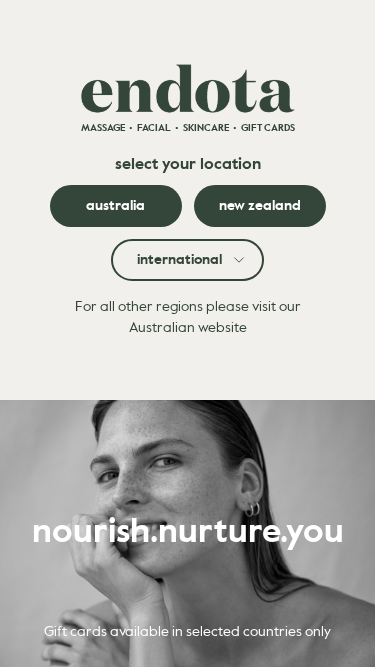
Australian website (188, 328)
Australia (115, 206)
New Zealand (260, 206)
